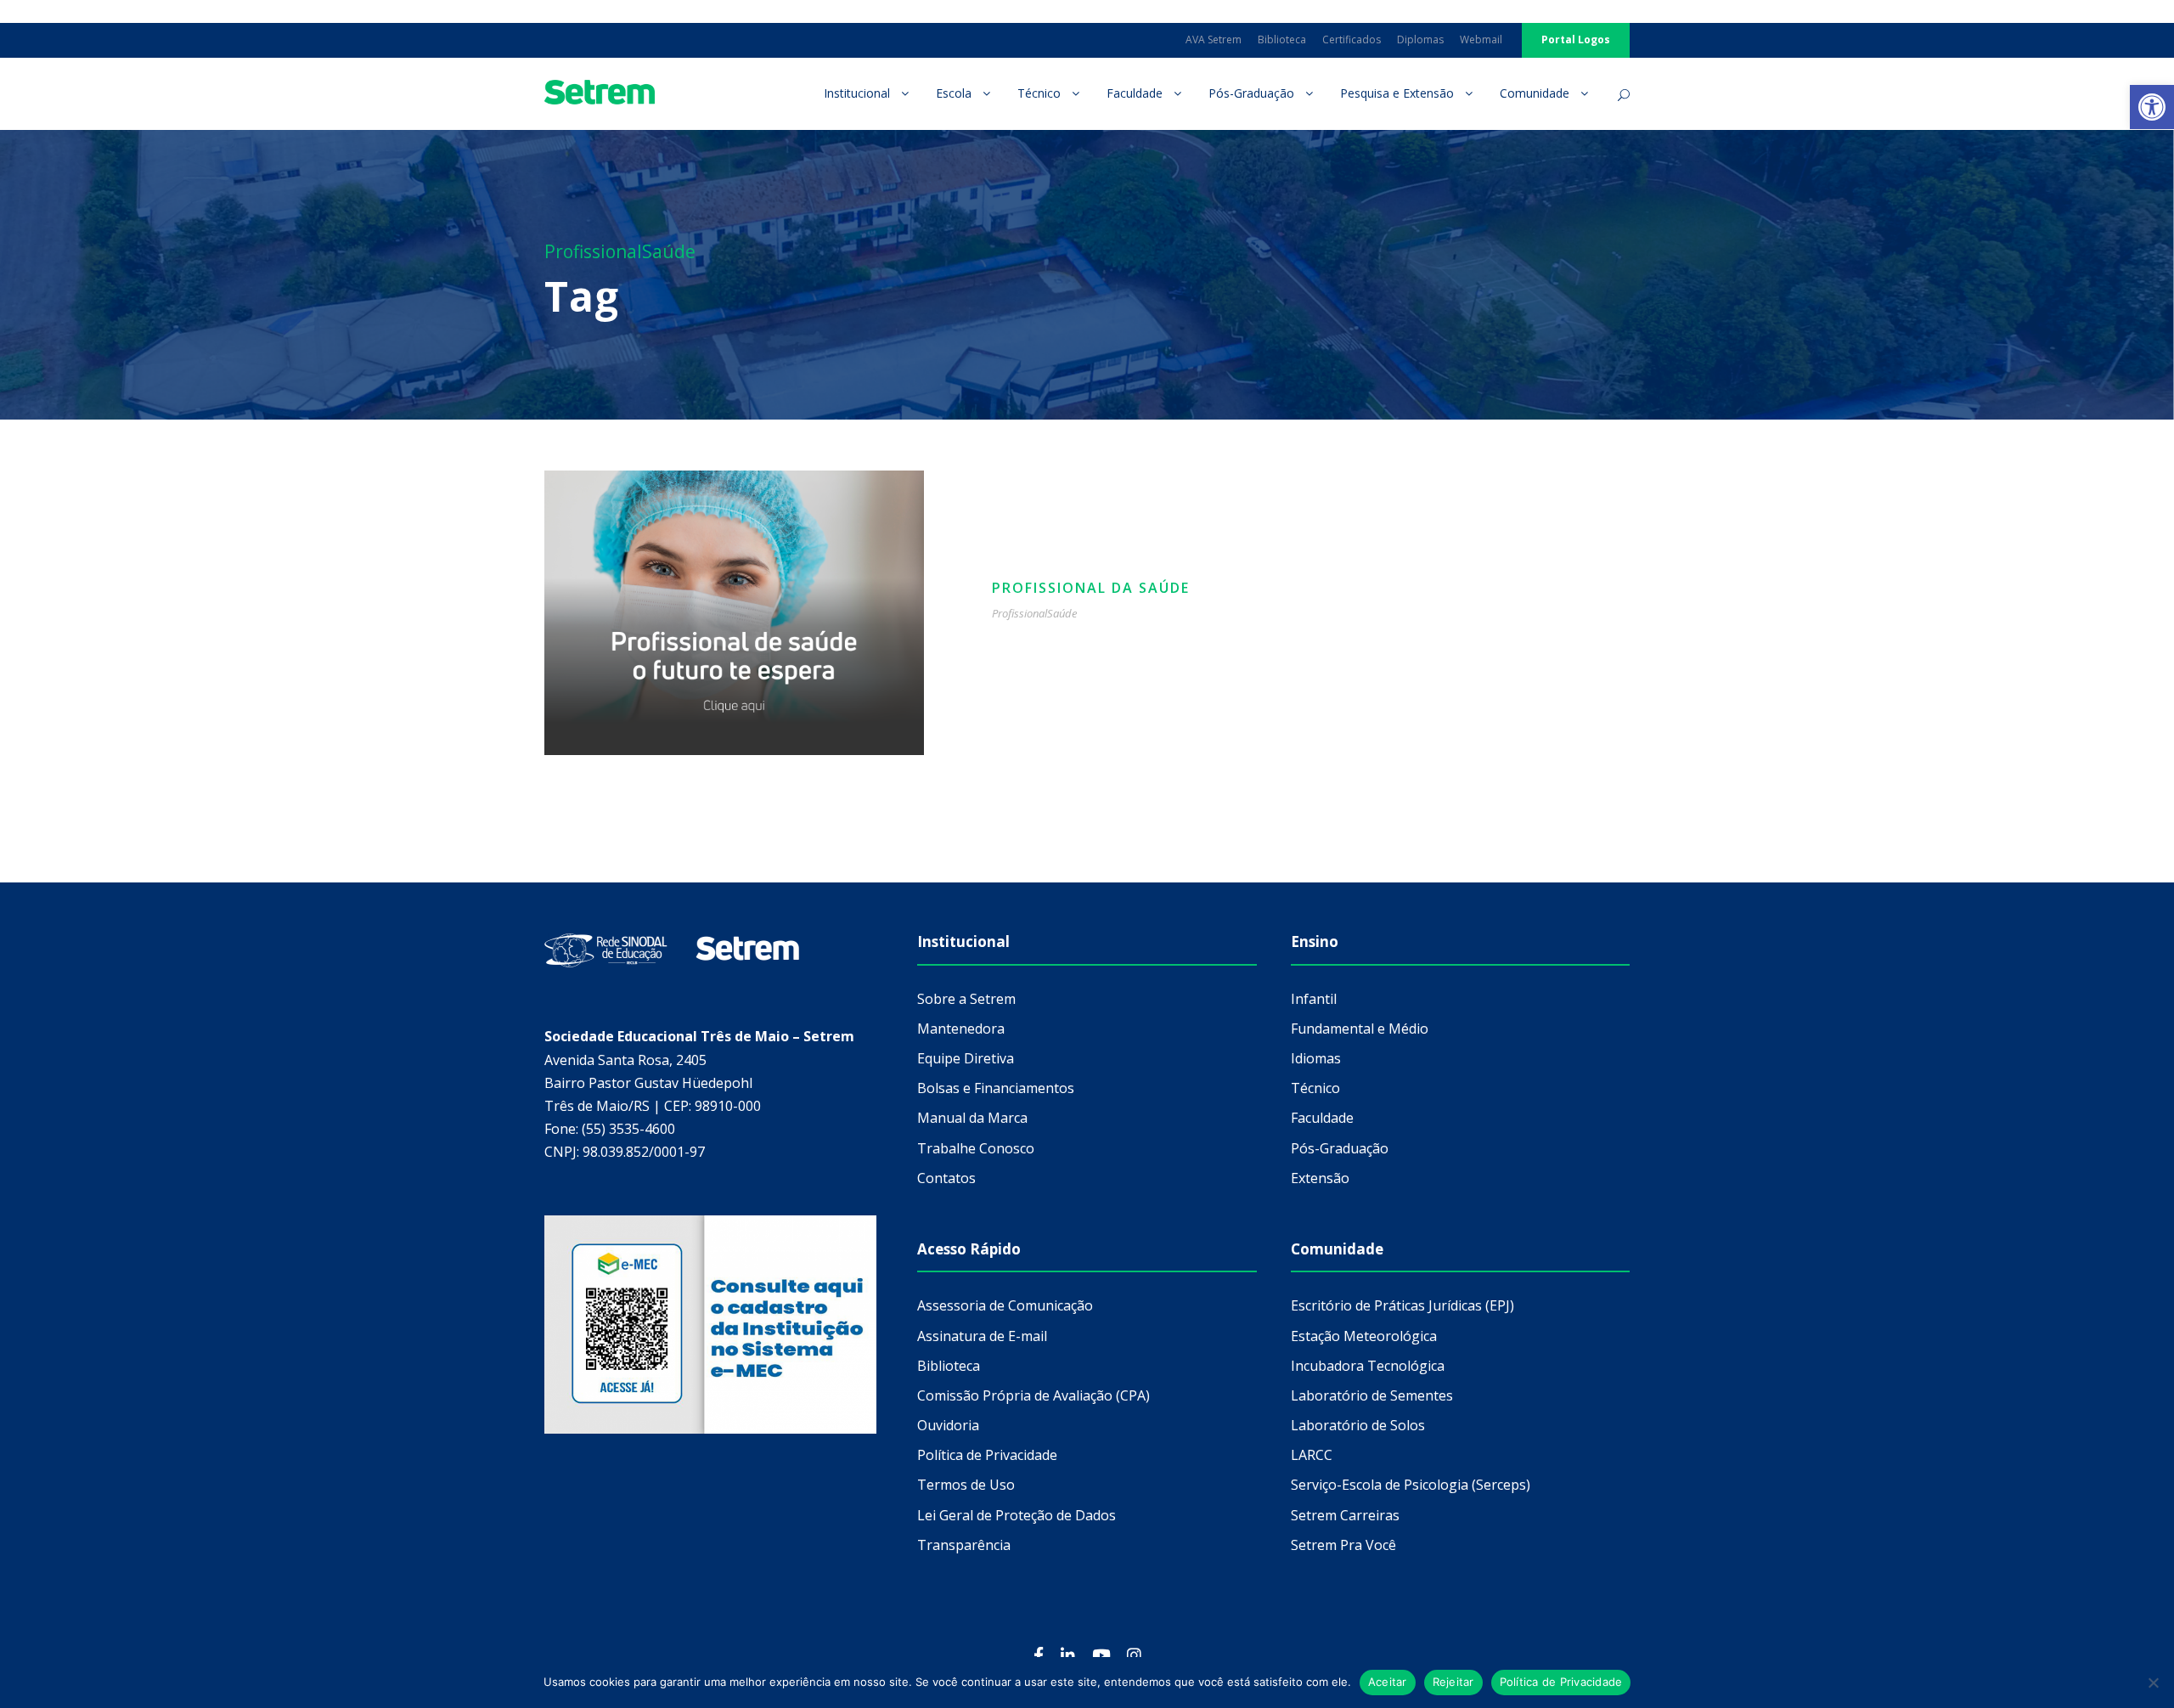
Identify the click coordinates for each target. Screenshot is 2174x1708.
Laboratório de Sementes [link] (1372, 1395)
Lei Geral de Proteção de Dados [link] (1017, 1515)
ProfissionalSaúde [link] (1034, 613)
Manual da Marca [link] (972, 1118)
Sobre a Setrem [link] (966, 999)
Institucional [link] (857, 93)
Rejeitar (1453, 1682)
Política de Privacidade (1561, 1682)
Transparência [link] (964, 1545)
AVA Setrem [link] (1214, 39)
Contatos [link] (946, 1178)
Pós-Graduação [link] (1251, 93)
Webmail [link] (1481, 39)
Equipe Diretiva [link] (966, 1058)
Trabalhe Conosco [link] (976, 1148)
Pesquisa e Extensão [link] (1397, 93)
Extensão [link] (1320, 1178)
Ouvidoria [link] (948, 1425)
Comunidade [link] (1535, 93)
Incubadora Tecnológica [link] (1368, 1366)
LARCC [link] (1312, 1455)
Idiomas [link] (1316, 1058)
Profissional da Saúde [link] (1091, 588)
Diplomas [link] (1420, 39)
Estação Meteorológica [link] (1364, 1336)
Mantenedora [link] (961, 1029)
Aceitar (1388, 1682)
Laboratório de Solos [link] (1358, 1425)
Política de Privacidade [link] (987, 1455)
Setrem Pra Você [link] (1343, 1545)
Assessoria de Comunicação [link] (1005, 1305)
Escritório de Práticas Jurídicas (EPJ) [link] (1402, 1305)
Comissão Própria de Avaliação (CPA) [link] (1033, 1395)
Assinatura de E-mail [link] (982, 1336)
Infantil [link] (1314, 999)
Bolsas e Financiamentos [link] (996, 1088)
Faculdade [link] (1135, 93)
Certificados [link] (1352, 39)
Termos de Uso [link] (966, 1485)
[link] (2152, 107)
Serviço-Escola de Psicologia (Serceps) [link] (1411, 1485)
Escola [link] (954, 93)
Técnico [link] (1039, 93)
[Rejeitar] (2153, 1683)
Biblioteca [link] (1282, 39)
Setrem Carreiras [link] (1345, 1515)
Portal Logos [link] (1576, 39)
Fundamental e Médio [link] (1360, 1029)
